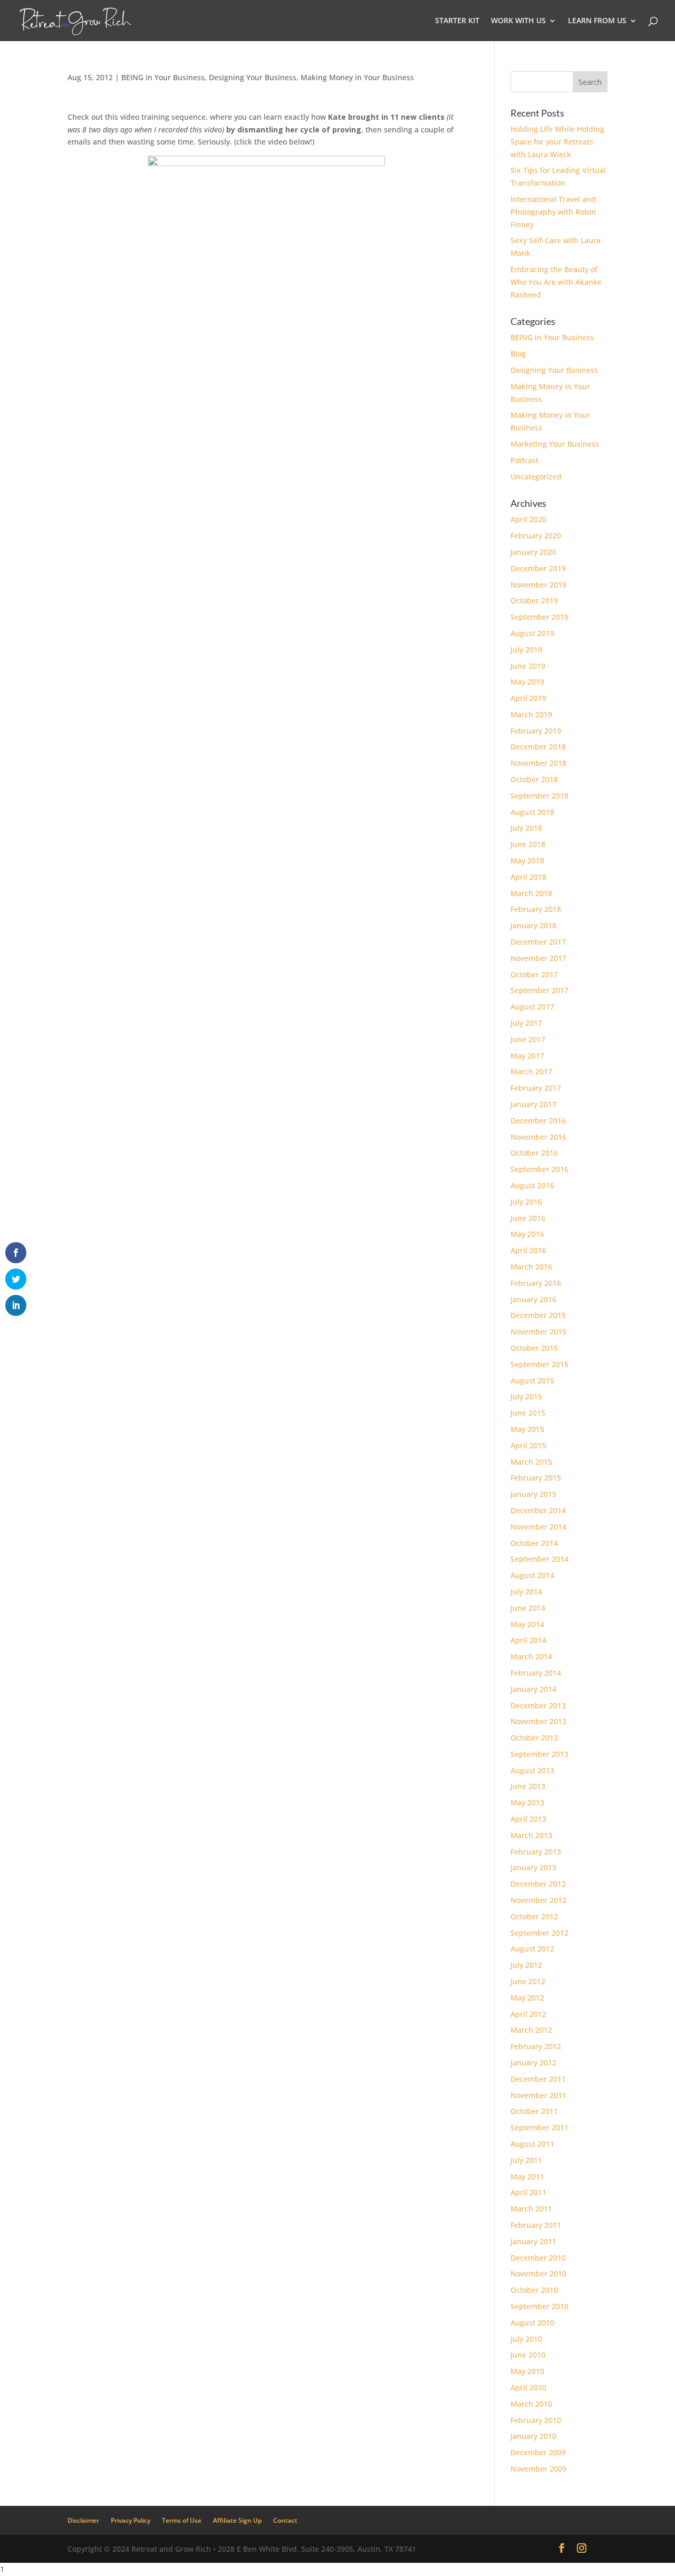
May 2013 (527, 1803)
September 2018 (539, 796)
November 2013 (538, 1721)
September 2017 (539, 990)
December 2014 (538, 1510)
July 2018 (526, 828)
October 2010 (534, 2290)
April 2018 (528, 877)
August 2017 (532, 1007)
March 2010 (531, 2404)
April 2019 (528, 698)
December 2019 (538, 568)
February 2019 (536, 731)
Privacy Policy (131, 2520)
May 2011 (527, 2176)
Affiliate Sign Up (237, 2520)
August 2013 (532, 1770)
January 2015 (533, 1494)
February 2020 (536, 536)
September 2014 (539, 1559)
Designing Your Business (253, 77)
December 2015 (538, 1315)
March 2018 (531, 893)
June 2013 (528, 1786)
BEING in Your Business (163, 77)
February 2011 (536, 2225)
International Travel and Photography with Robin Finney (553, 212)
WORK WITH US (518, 21)
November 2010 (538, 2274)
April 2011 (528, 2192)
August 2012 (532, 1949)
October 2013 (534, 1738)
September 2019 (539, 617)
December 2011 (538, 2079)
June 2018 (528, 844)
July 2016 (526, 1202)
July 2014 (526, 1592)
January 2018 (533, 925)
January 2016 (533, 1299)
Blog (518, 354)
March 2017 (531, 1071)
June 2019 (528, 666)
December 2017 (538, 942)
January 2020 (533, 552)
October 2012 (534, 1916)
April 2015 (528, 1445)
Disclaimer (83, 2520)
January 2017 (533, 1104)
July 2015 (526, 1396)
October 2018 (534, 779)
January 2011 (533, 2241)
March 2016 (531, 1267)
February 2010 (536, 2420)
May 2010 (527, 2371)
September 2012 (539, 1933)
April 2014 (528, 1640)
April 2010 (528, 2387)
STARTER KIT (457, 21)
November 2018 (538, 763)
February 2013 (536, 1852)
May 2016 (527, 1234)
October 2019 (534, 600)
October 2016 (534, 1153)
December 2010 (538, 2258)
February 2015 (536, 1478)
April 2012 (528, 2014)
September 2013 (539, 1754)
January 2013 (533, 1867)
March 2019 (531, 714)
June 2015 (528, 1413)
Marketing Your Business (555, 444)
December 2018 (538, 747)
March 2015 (531, 1462)
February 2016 (536, 1283)
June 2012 (528, 1981)
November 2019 (538, 585)
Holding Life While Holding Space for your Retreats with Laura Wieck (557, 142)
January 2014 (533, 1689)
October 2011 (534, 2111)
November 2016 (538, 1137)
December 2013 (538, 1705)
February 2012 (536, 2046)
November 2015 (538, 1332)
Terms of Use (182, 2520)
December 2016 (538, 1121)
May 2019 (527, 682)
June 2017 (528, 1039)
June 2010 (528, 2355)
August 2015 (532, 1381)
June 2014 (528, 1608)
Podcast (524, 460)
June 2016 (528, 1218)
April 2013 (528, 1819)
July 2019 (526, 650)
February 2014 (536, 1673)
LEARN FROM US (597, 21)
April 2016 (528, 1250)
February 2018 (536, 909)
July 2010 (526, 2339)
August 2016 (532, 1185)
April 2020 (528, 519)
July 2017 (526, 1023)
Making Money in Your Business (357, 77)
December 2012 (538, 1884)
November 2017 (538, 958)
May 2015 (527, 1429)
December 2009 (538, 2452)
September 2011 (539, 2127)
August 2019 (532, 633)
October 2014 (534, 1543)
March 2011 (531, 2209)
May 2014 (527, 1624)
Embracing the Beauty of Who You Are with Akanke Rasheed (556, 282)
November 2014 (538, 1527)
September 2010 (539, 2306)
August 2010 (532, 2323)
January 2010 (533, 2436)
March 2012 (531, 2030)
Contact (285, 2520)
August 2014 (532, 1575)
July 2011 (526, 2160)
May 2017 (527, 1056)
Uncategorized (536, 477)
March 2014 (531, 1656)
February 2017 (536, 1088)
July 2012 (526, 1965)
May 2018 (527, 861)
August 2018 (532, 812)
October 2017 (534, 974)
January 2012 (533, 2063)
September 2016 (539, 1169)
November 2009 (538, 2469)
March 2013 (531, 1835)
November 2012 (538, 1900)
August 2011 (532, 2144)
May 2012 (527, 1998)
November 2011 (538, 2095)
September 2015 (539, 1364)
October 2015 (534, 1348)
